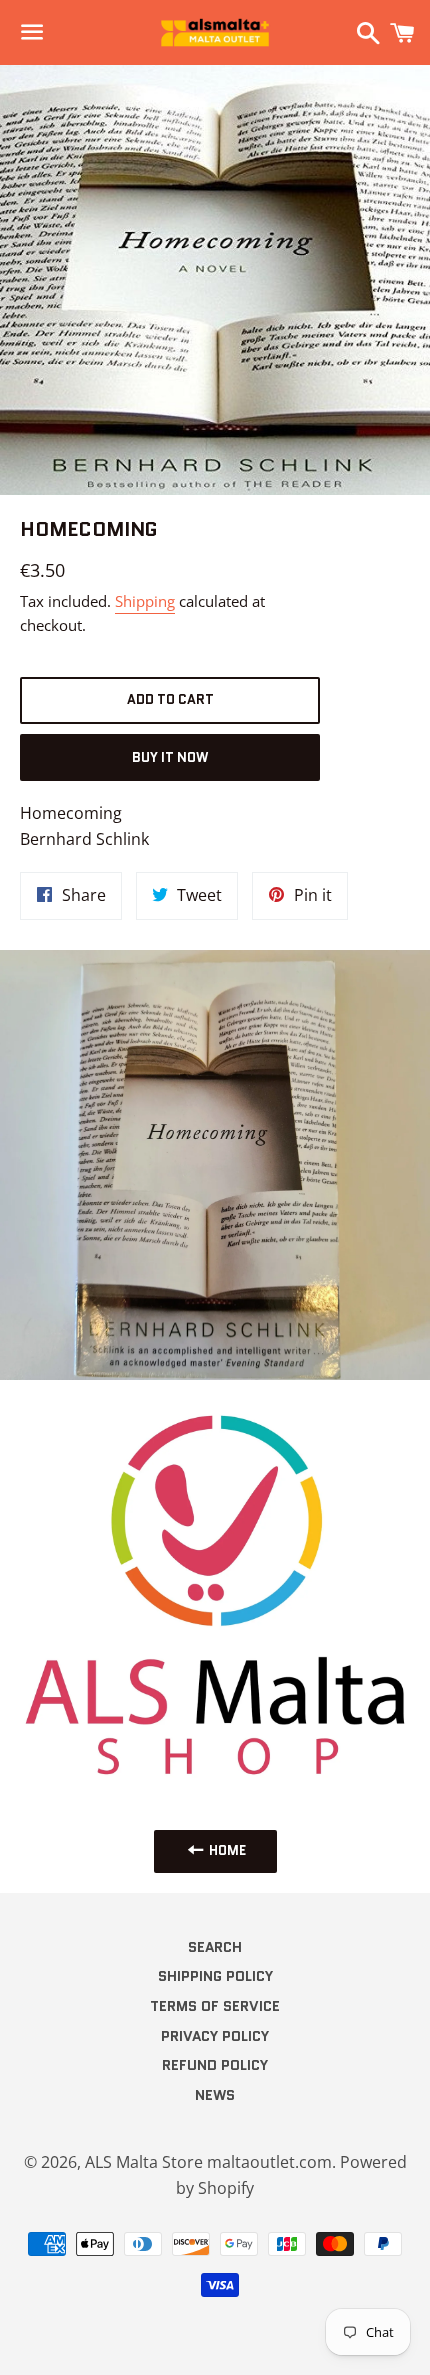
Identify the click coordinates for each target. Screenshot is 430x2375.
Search (215, 1947)
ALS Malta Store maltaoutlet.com (208, 2162)
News (215, 2095)
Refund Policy (215, 2065)
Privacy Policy (215, 2036)
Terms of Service (215, 2006)
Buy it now (170, 757)
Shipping (145, 601)
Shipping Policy (215, 1976)
